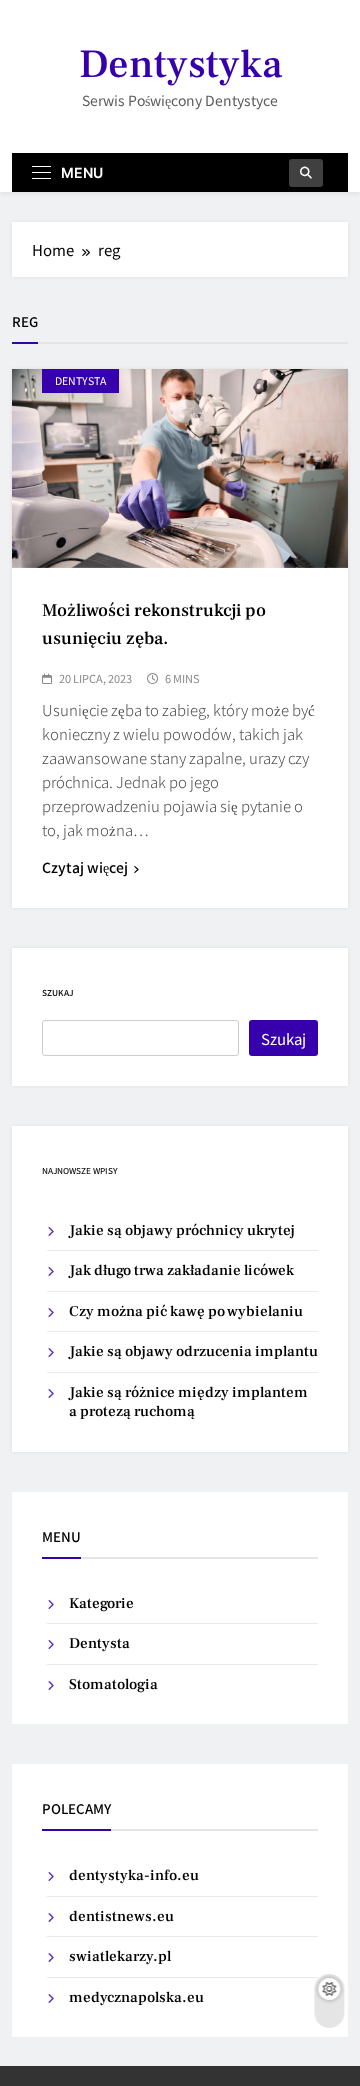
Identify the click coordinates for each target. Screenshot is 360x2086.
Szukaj (58, 992)
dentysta (80, 380)
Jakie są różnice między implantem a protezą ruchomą (188, 1402)
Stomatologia (113, 1684)
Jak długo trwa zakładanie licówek (181, 1270)
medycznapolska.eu (136, 1997)
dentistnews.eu (121, 1916)
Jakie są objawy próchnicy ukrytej (182, 1230)
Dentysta (99, 1643)
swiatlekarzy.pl (120, 1956)
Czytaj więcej (85, 867)
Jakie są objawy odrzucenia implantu (193, 1351)
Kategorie (101, 1603)
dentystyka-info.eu (134, 1875)
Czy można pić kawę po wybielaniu (186, 1311)
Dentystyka (180, 64)
